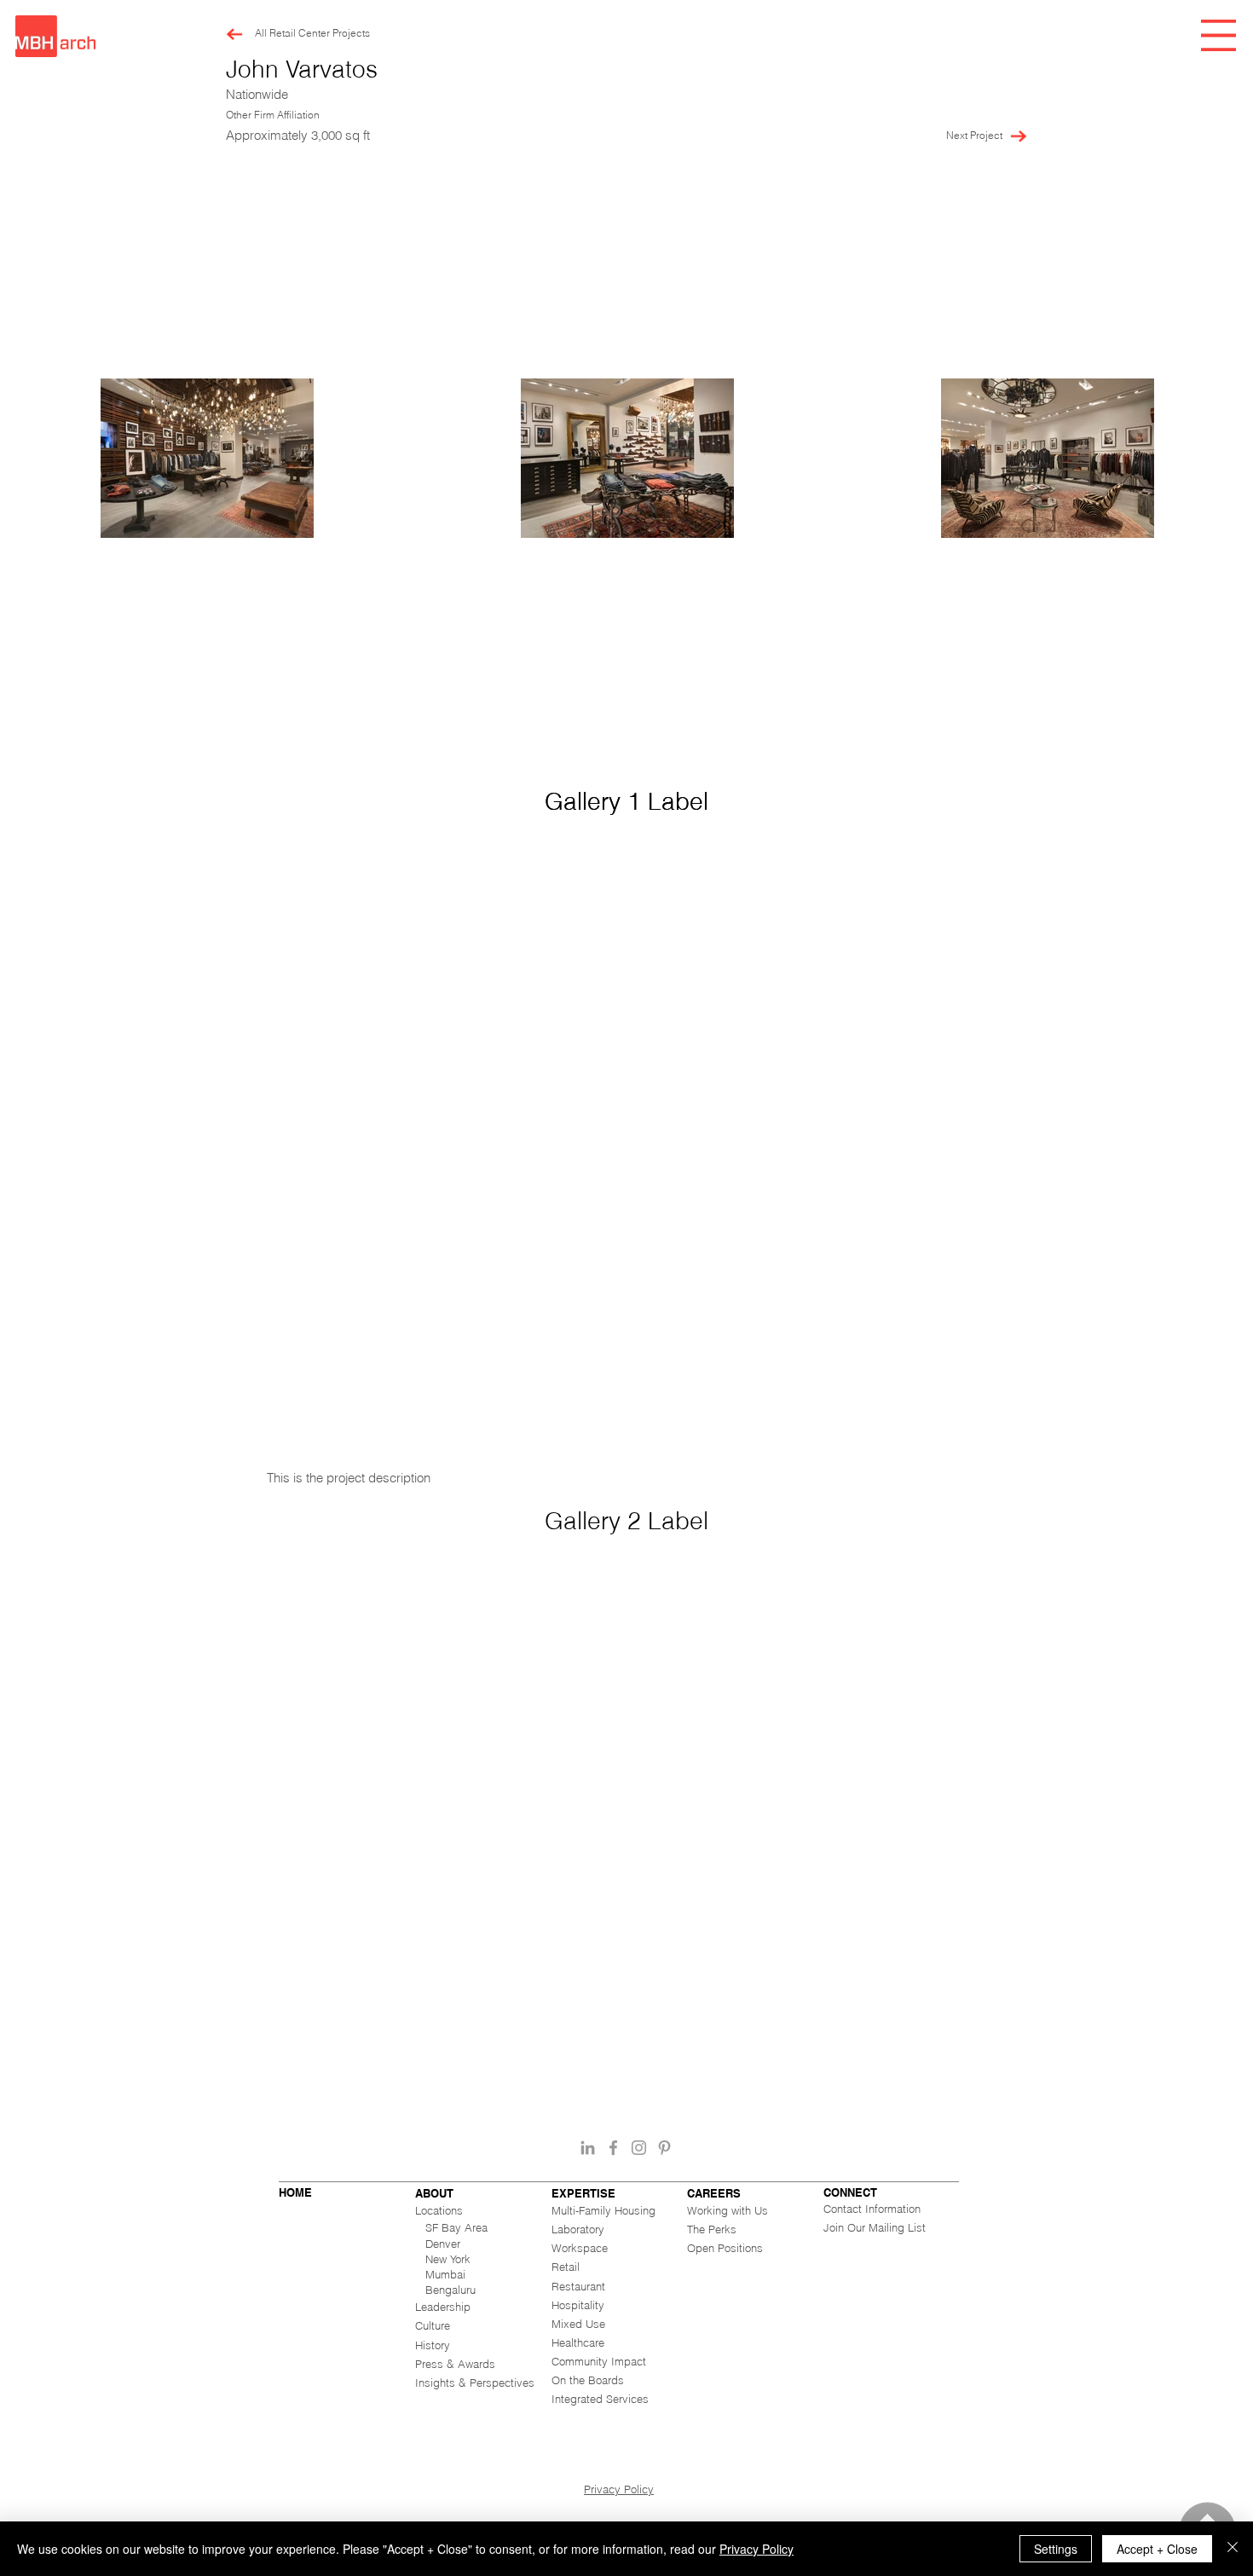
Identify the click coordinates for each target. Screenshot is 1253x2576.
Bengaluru (450, 2290)
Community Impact (599, 2361)
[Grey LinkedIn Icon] (588, 2148)
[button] (1218, 35)
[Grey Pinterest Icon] (664, 2148)
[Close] (1233, 2549)
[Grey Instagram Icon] (639, 2148)
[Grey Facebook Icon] (613, 2148)
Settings (1056, 2549)
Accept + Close (1157, 2549)
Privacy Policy (619, 2489)
